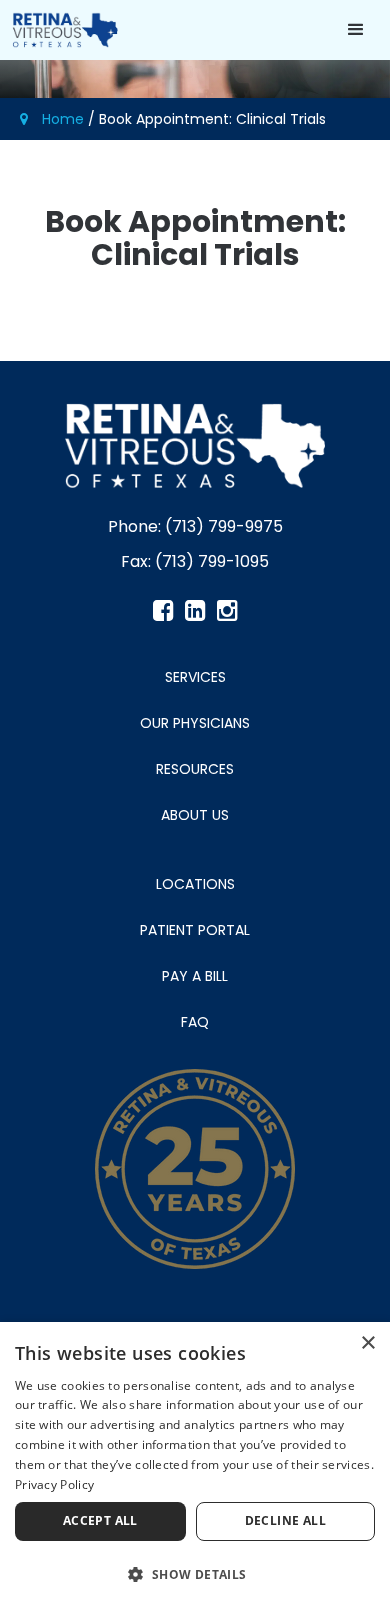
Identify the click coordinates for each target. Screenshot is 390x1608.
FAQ (195, 1022)
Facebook (163, 611)
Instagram (227, 611)
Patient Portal (195, 930)
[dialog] (195, 1465)
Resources (195, 769)
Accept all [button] (100, 1520)
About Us (195, 815)
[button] (358, 30)
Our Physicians (195, 723)
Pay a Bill (195, 976)
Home (63, 119)
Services (195, 677)
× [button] (367, 1343)
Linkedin (195, 611)
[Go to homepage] (60, 30)
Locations (195, 884)
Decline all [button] (285, 1520)
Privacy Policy (54, 1484)
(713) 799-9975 (224, 526)
